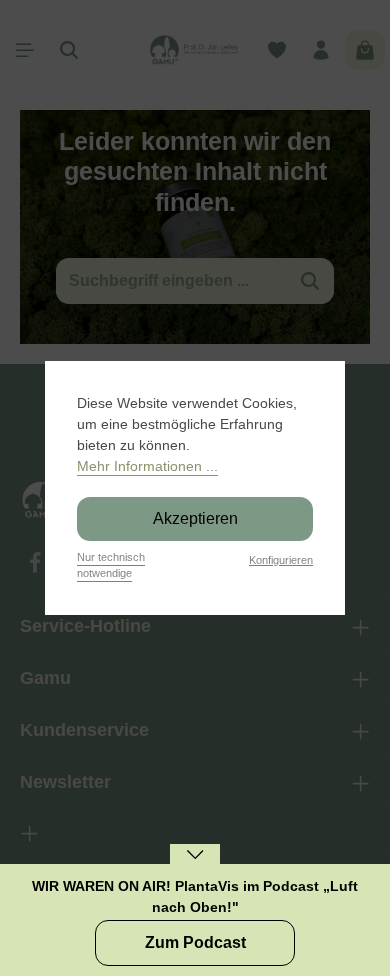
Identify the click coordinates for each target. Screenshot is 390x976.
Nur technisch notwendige (111, 565)
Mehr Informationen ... (147, 466)
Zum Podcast (195, 942)
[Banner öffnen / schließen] (195, 867)
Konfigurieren (281, 560)
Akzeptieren (195, 518)
